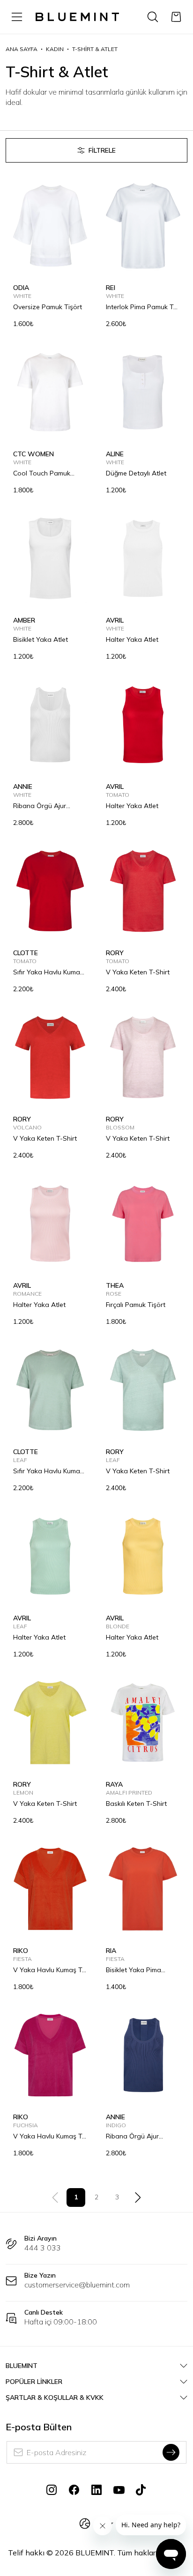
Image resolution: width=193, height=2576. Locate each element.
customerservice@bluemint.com (77, 2285)
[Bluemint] (77, 17)
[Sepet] (176, 17)
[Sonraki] (138, 2197)
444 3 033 (43, 2248)
